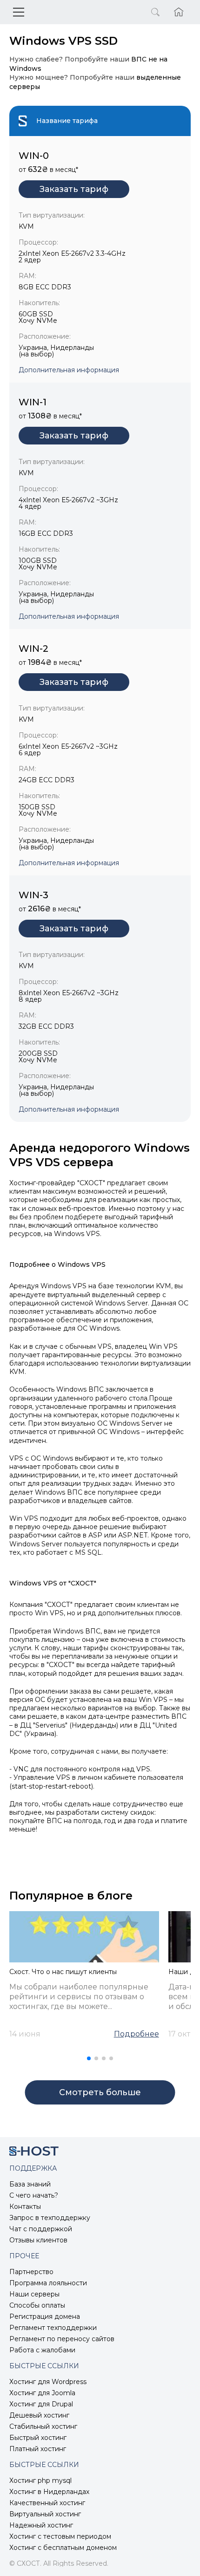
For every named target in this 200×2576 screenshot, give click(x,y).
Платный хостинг (38, 2449)
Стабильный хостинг (43, 2426)
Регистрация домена (45, 2316)
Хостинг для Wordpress (48, 2382)
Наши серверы (34, 2294)
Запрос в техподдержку (50, 2218)
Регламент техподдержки (53, 2328)
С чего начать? (34, 2195)
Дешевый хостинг (39, 2415)
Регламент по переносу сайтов (62, 2339)
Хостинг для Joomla (42, 2393)
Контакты (25, 2207)
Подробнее (137, 2034)
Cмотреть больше (100, 2092)
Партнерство (31, 2272)
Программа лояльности (48, 2283)
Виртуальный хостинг (45, 2514)
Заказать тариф (74, 189)
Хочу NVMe (38, 321)
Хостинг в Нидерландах (49, 2492)
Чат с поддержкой (41, 2229)
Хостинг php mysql (40, 2480)
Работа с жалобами (42, 2350)
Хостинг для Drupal (41, 2404)
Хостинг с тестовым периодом (60, 2536)
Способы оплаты (37, 2305)
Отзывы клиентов (38, 2240)
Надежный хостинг (41, 2525)
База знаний (30, 2184)
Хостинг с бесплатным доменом (63, 2548)
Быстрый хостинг (38, 2438)
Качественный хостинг (47, 2503)
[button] (89, 2058)
